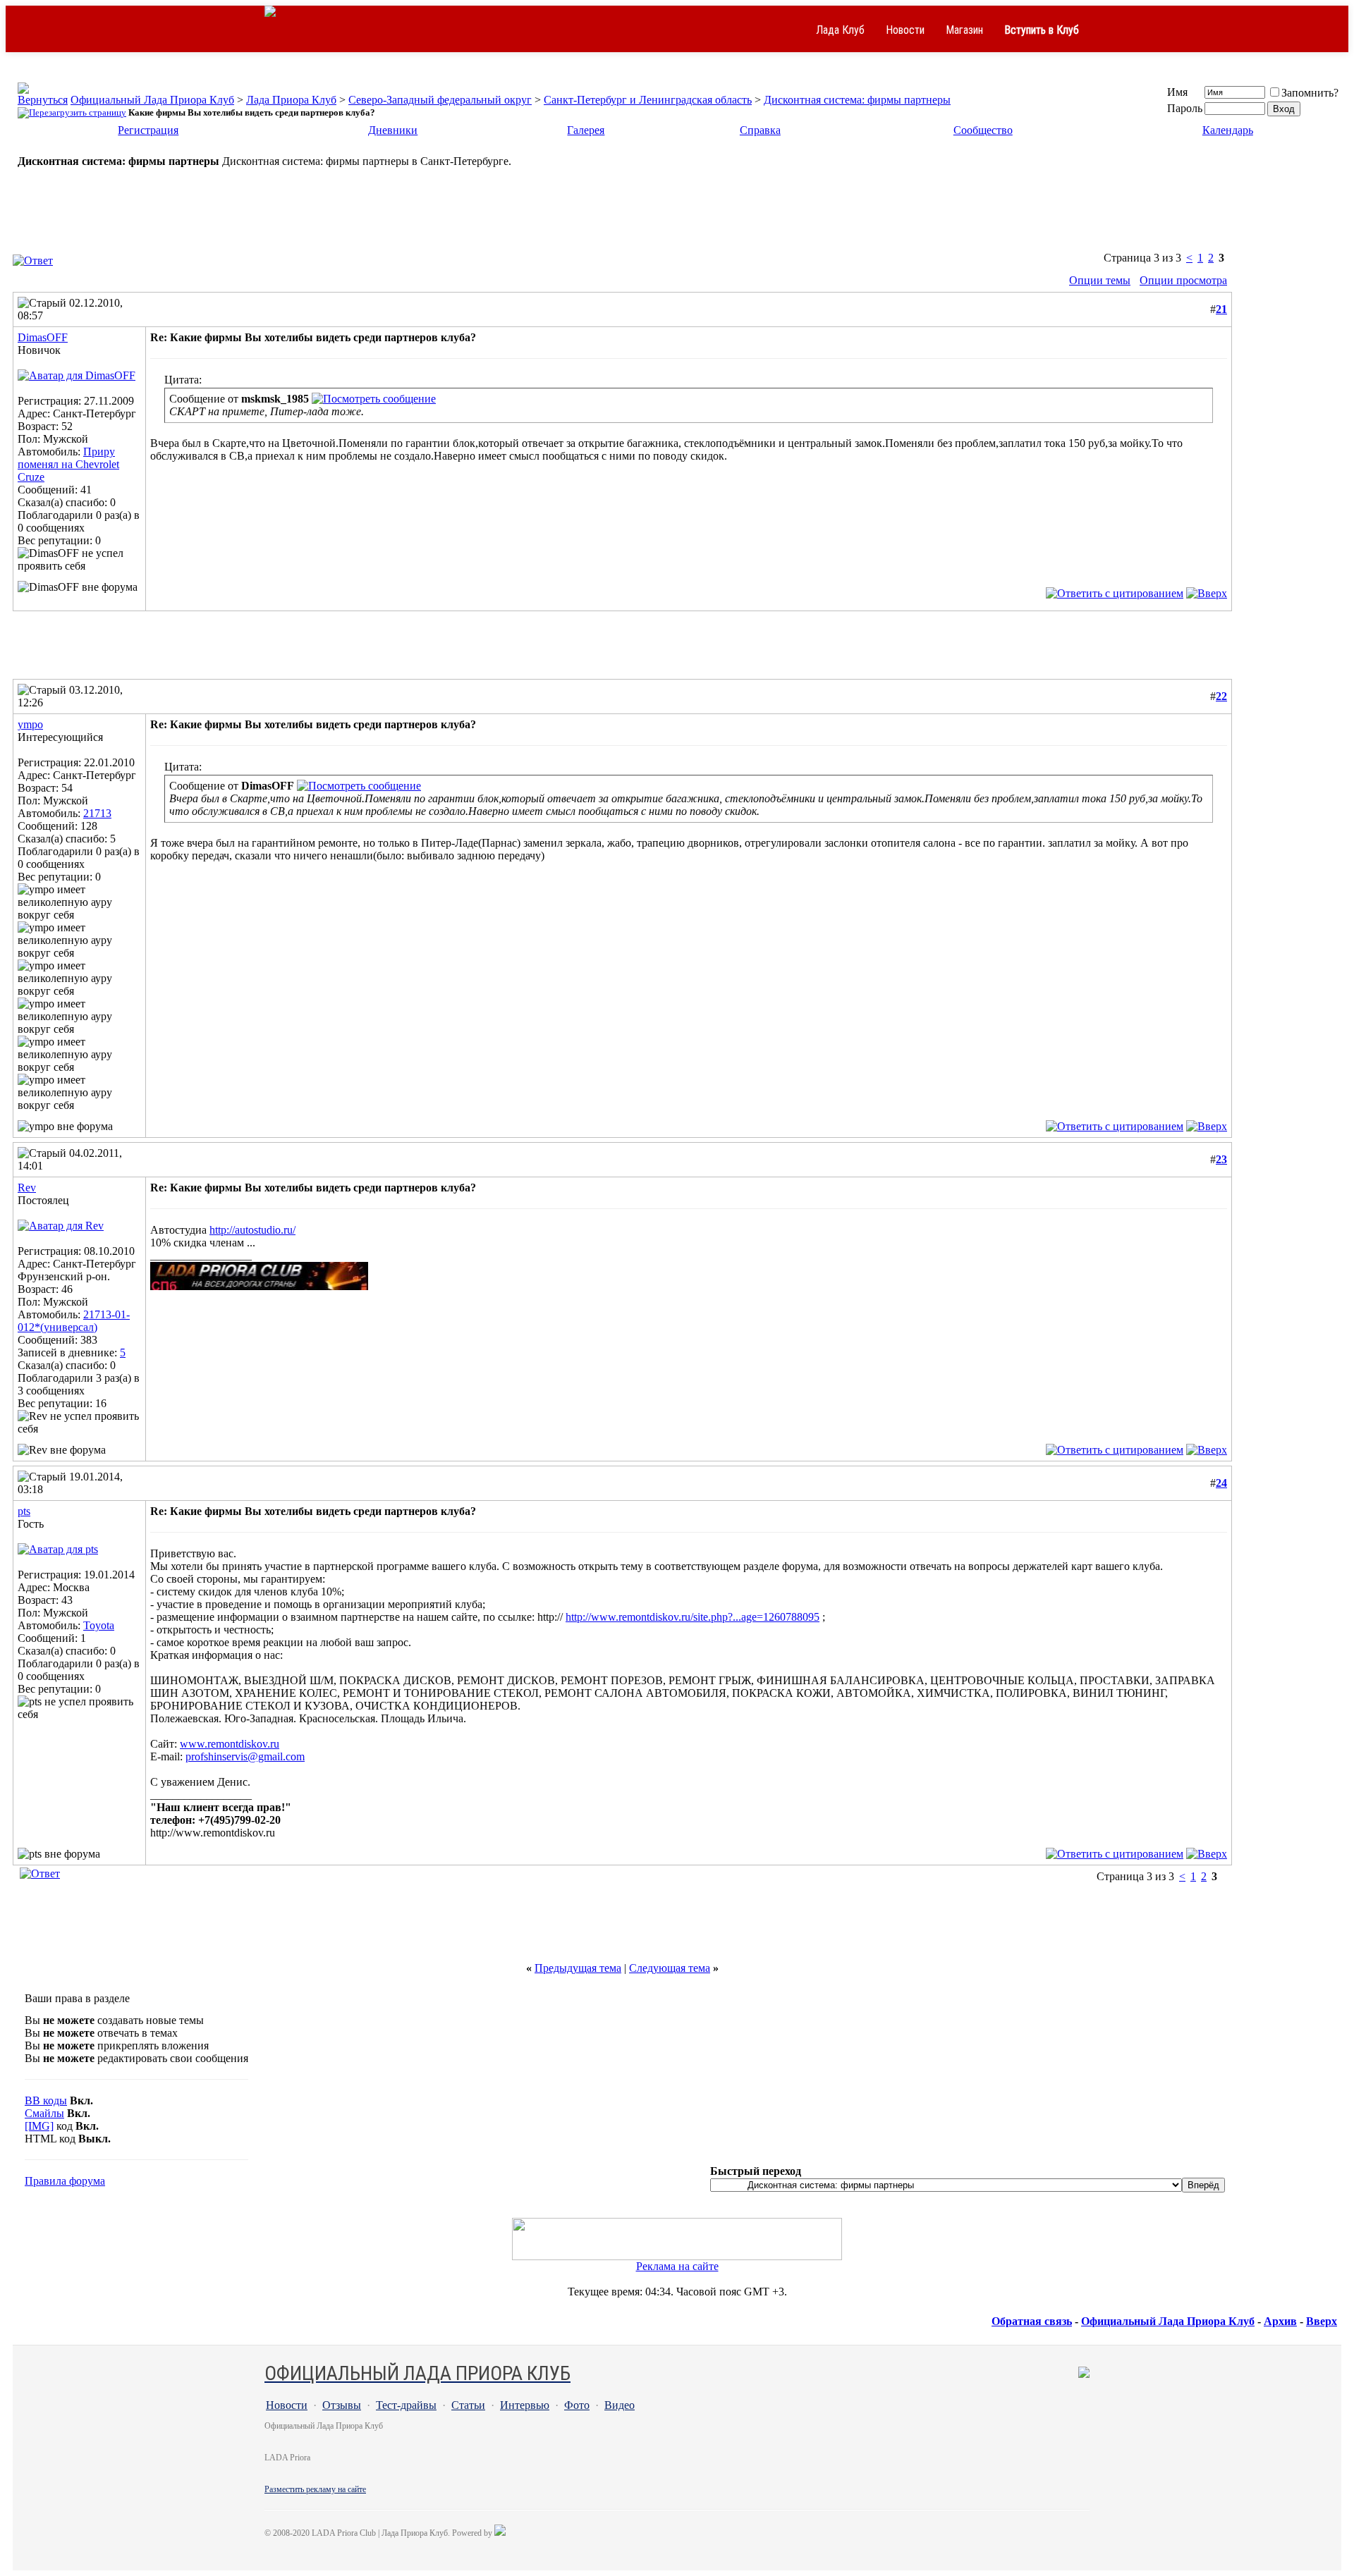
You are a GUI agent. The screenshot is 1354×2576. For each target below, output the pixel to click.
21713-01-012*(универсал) (74, 1321)
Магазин (964, 30)
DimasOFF (43, 337)
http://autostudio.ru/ (252, 1230)
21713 (97, 813)
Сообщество (983, 130)
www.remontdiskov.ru (230, 1744)
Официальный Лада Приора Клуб (152, 100)
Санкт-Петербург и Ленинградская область (648, 100)
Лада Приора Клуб (291, 100)
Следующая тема (670, 1968)
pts (24, 1511)
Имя (1177, 92)
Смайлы (44, 2113)
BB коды (46, 2100)
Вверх (1322, 2321)
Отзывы (342, 2405)
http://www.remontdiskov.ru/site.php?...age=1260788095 (693, 1617)
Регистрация (148, 130)
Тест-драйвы (406, 2405)
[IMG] (39, 2126)
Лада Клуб (840, 30)
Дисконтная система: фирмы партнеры (857, 100)
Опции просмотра (1183, 280)
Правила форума (65, 2181)
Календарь (1228, 130)
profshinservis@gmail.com (245, 1756)
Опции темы (1100, 280)
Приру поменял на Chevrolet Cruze (68, 464)
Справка (760, 130)
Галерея (586, 130)
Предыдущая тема (578, 1968)
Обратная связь (1032, 2321)
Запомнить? (1310, 93)
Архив (1280, 2321)
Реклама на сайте (677, 2266)
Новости (905, 30)
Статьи (468, 2405)
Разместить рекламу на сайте (315, 2489)
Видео (620, 2405)
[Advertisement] (677, 217)
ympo (30, 724)
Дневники (393, 130)
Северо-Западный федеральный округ (440, 100)
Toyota (99, 1625)
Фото (577, 2405)
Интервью (525, 2405)
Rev (27, 1188)
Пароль (1185, 108)
